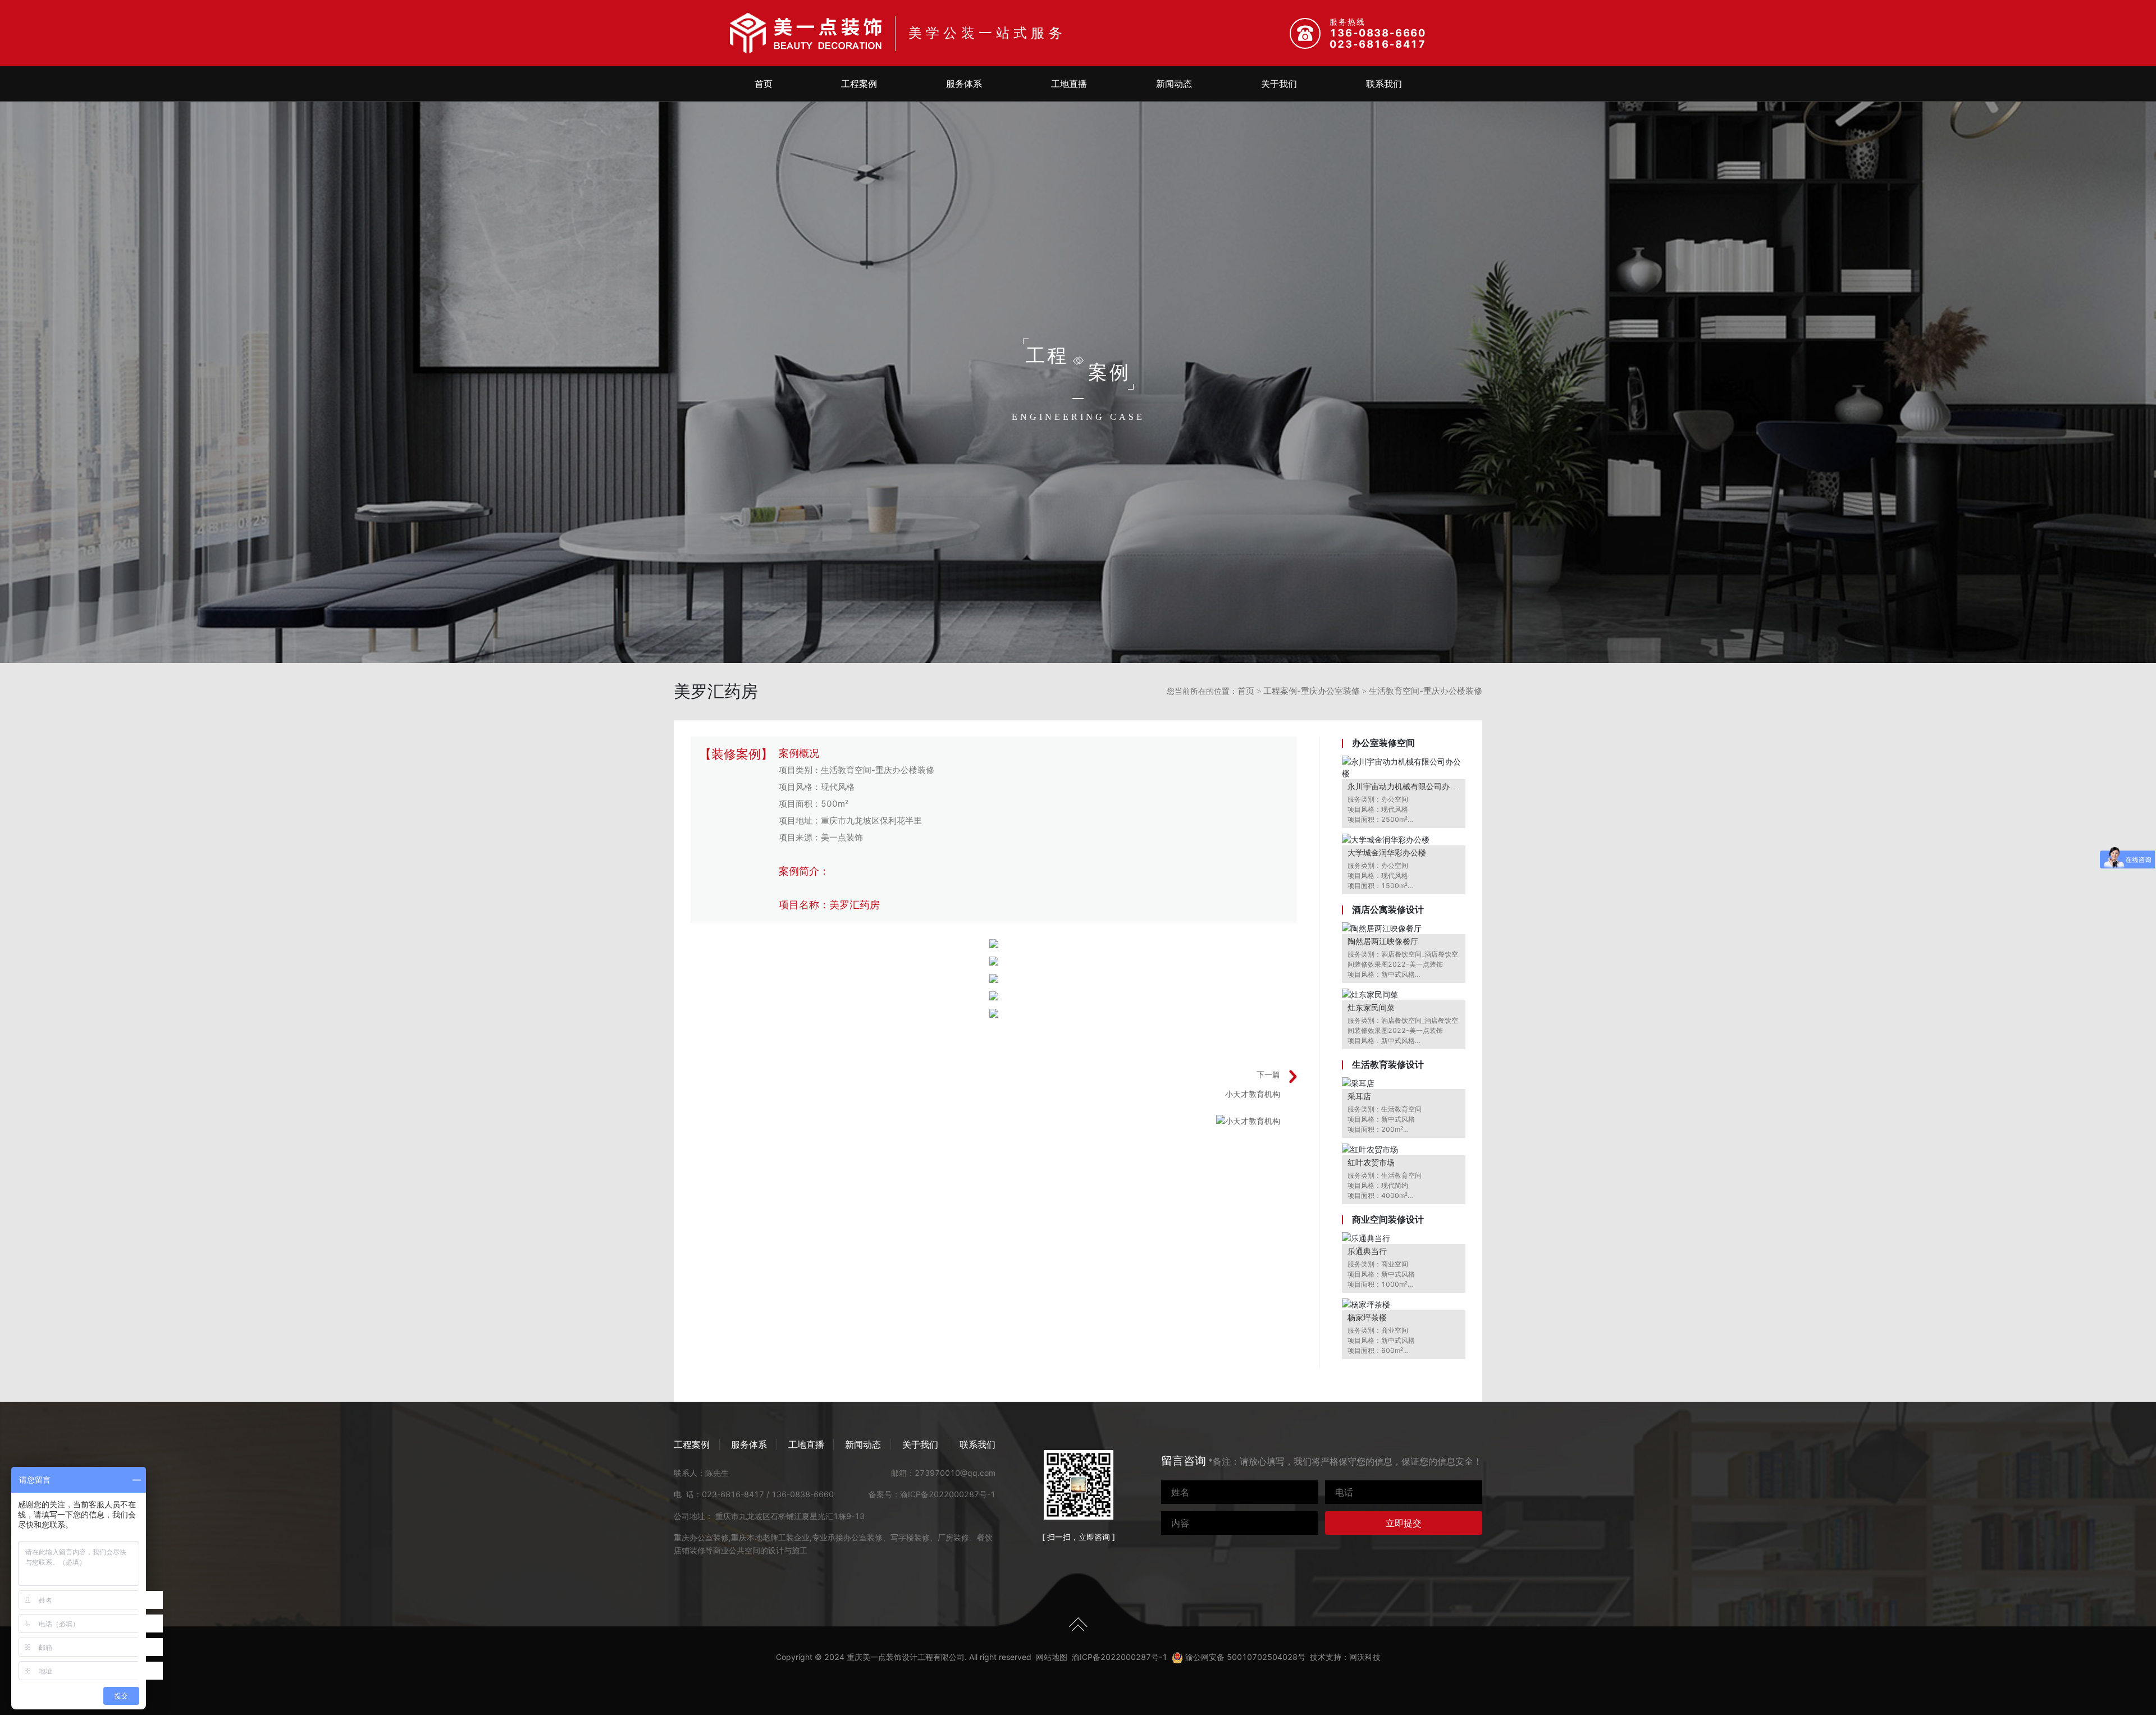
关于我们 (1279, 84)
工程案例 (859, 84)
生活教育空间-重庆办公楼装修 (1426, 691)
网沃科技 (1365, 1657)
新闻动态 (1174, 84)
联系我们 (1384, 84)
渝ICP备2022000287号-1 (948, 1494)
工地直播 (1069, 84)
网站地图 (1052, 1657)
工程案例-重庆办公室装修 (1312, 691)
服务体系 (964, 84)
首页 (764, 84)
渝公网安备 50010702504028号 (1244, 1657)
